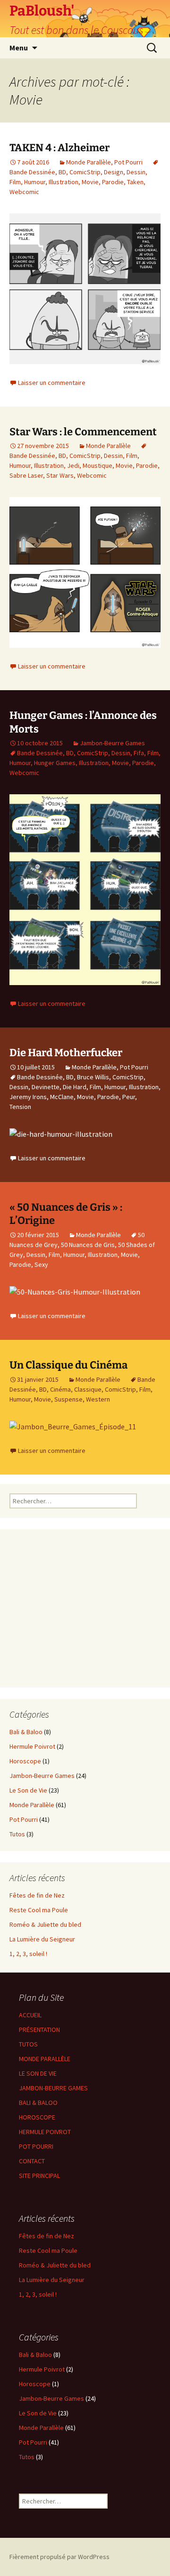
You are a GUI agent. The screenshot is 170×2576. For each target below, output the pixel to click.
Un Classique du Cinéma (68, 1365)
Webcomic (24, 192)
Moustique (98, 465)
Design (114, 172)
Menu (19, 48)
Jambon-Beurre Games (112, 743)
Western (98, 1399)
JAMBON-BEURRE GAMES (53, 2088)
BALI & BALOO (38, 2103)
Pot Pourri (128, 162)
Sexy (41, 1264)
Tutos (17, 1834)
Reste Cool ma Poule (39, 1910)
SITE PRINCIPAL (39, 2176)
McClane (62, 1097)
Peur (129, 1097)
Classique (88, 1389)
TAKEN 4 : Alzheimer (59, 148)
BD (62, 172)
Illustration (64, 182)
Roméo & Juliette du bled (45, 1924)
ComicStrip (85, 172)
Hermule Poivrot (32, 1746)
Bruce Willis (93, 1077)
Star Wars (60, 475)
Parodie (113, 182)
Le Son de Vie (28, 1790)
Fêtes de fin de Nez (37, 1895)
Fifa (139, 753)
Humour (35, 182)
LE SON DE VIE (38, 2073)
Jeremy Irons (28, 1097)
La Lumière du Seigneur (42, 1939)
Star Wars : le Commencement (83, 432)
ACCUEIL (30, 2015)
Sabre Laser (26, 475)
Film (15, 182)
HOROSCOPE (37, 2117)
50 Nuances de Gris (88, 1245)
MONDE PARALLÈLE (45, 2059)
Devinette (46, 1087)
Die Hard (75, 1087)
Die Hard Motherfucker (66, 1053)
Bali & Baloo (26, 1732)
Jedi (73, 465)
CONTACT (32, 2161)
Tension (20, 1107)
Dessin (136, 172)
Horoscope (25, 1761)
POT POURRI (36, 2146)
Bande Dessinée (40, 753)
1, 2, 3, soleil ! (28, 1954)
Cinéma (60, 1389)
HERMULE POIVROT (45, 2132)
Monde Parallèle (89, 162)
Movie (90, 182)
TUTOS (28, 2044)
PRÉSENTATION (39, 2030)
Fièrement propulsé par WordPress (59, 2557)
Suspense (68, 1399)
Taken (135, 182)
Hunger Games (55, 763)
